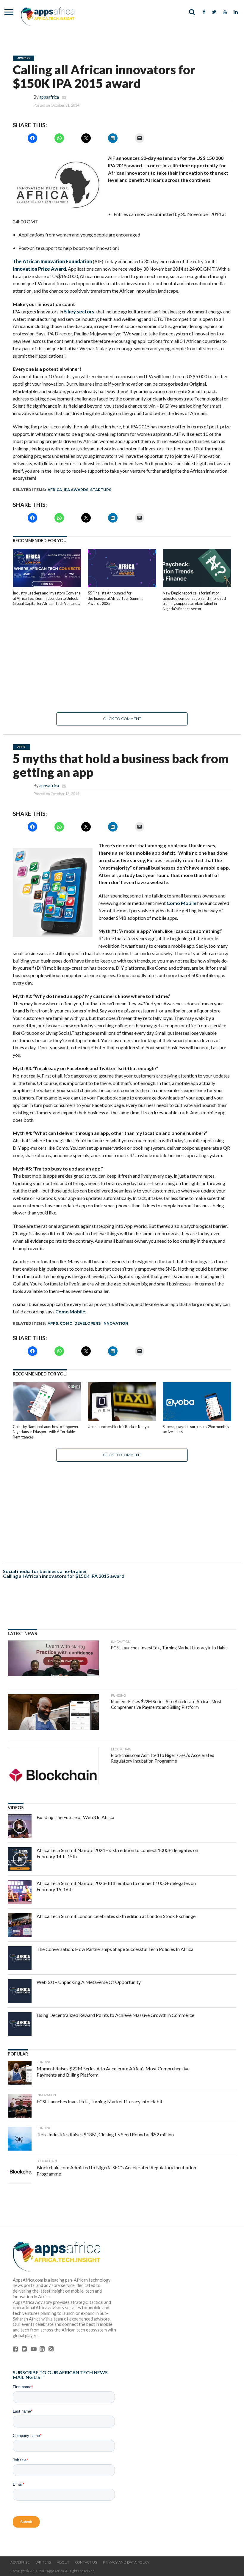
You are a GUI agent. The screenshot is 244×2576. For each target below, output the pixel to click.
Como (66, 1323)
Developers (87, 1323)
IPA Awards (76, 490)
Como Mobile (182, 903)
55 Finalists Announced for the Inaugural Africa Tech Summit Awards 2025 (115, 598)
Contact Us (86, 2562)
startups (101, 490)
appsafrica (49, 97)
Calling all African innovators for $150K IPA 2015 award (64, 1576)
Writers (43, 2562)
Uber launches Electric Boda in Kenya (118, 1427)
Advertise (20, 2562)
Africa (55, 490)
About (63, 2562)
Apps (53, 1323)
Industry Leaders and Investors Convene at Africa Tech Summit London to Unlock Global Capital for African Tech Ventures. (47, 598)
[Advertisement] (122, 662)
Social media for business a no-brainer (45, 1571)
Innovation (115, 1323)
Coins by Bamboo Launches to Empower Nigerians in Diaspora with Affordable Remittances (46, 1432)
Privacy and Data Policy (126, 2562)
